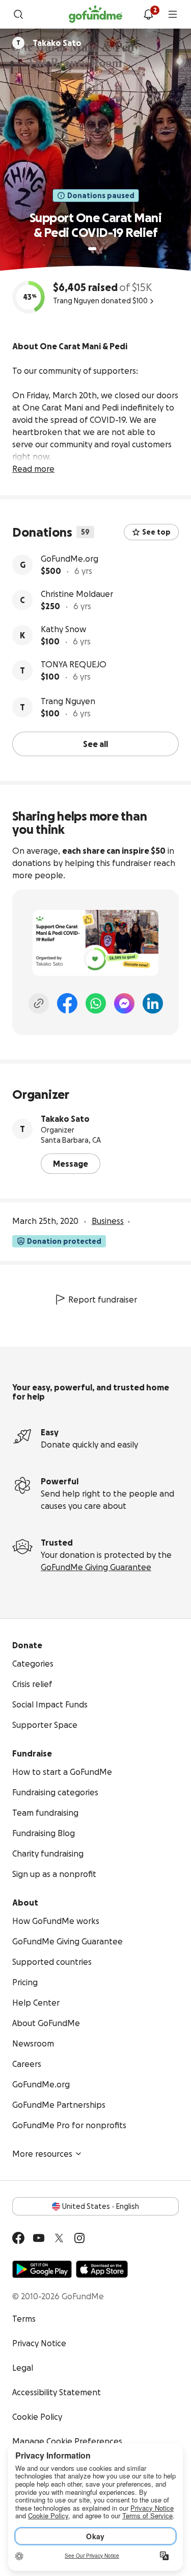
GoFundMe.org (70, 559)
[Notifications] (148, 14)
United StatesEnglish (101, 2206)
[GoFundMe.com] (95, 14)
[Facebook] (67, 1003)
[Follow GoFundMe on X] (59, 2238)
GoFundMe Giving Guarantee (96, 1567)
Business (108, 1221)
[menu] (173, 14)
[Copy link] (39, 1003)
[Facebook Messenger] (124, 1003)
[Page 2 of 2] (102, 249)
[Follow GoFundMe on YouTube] (39, 2238)
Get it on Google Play (42, 2269)
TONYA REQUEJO (74, 664)
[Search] (18, 14)
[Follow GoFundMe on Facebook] (18, 2238)
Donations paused (101, 196)
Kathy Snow (63, 629)
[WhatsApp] (96, 1003)
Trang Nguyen (68, 701)
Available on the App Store (102, 2269)
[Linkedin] (153, 1003)
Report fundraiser (103, 1299)
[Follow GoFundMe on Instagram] (79, 2238)
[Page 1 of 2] (92, 249)
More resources (42, 2154)
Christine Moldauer (77, 594)
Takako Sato (65, 1119)
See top (156, 532)
